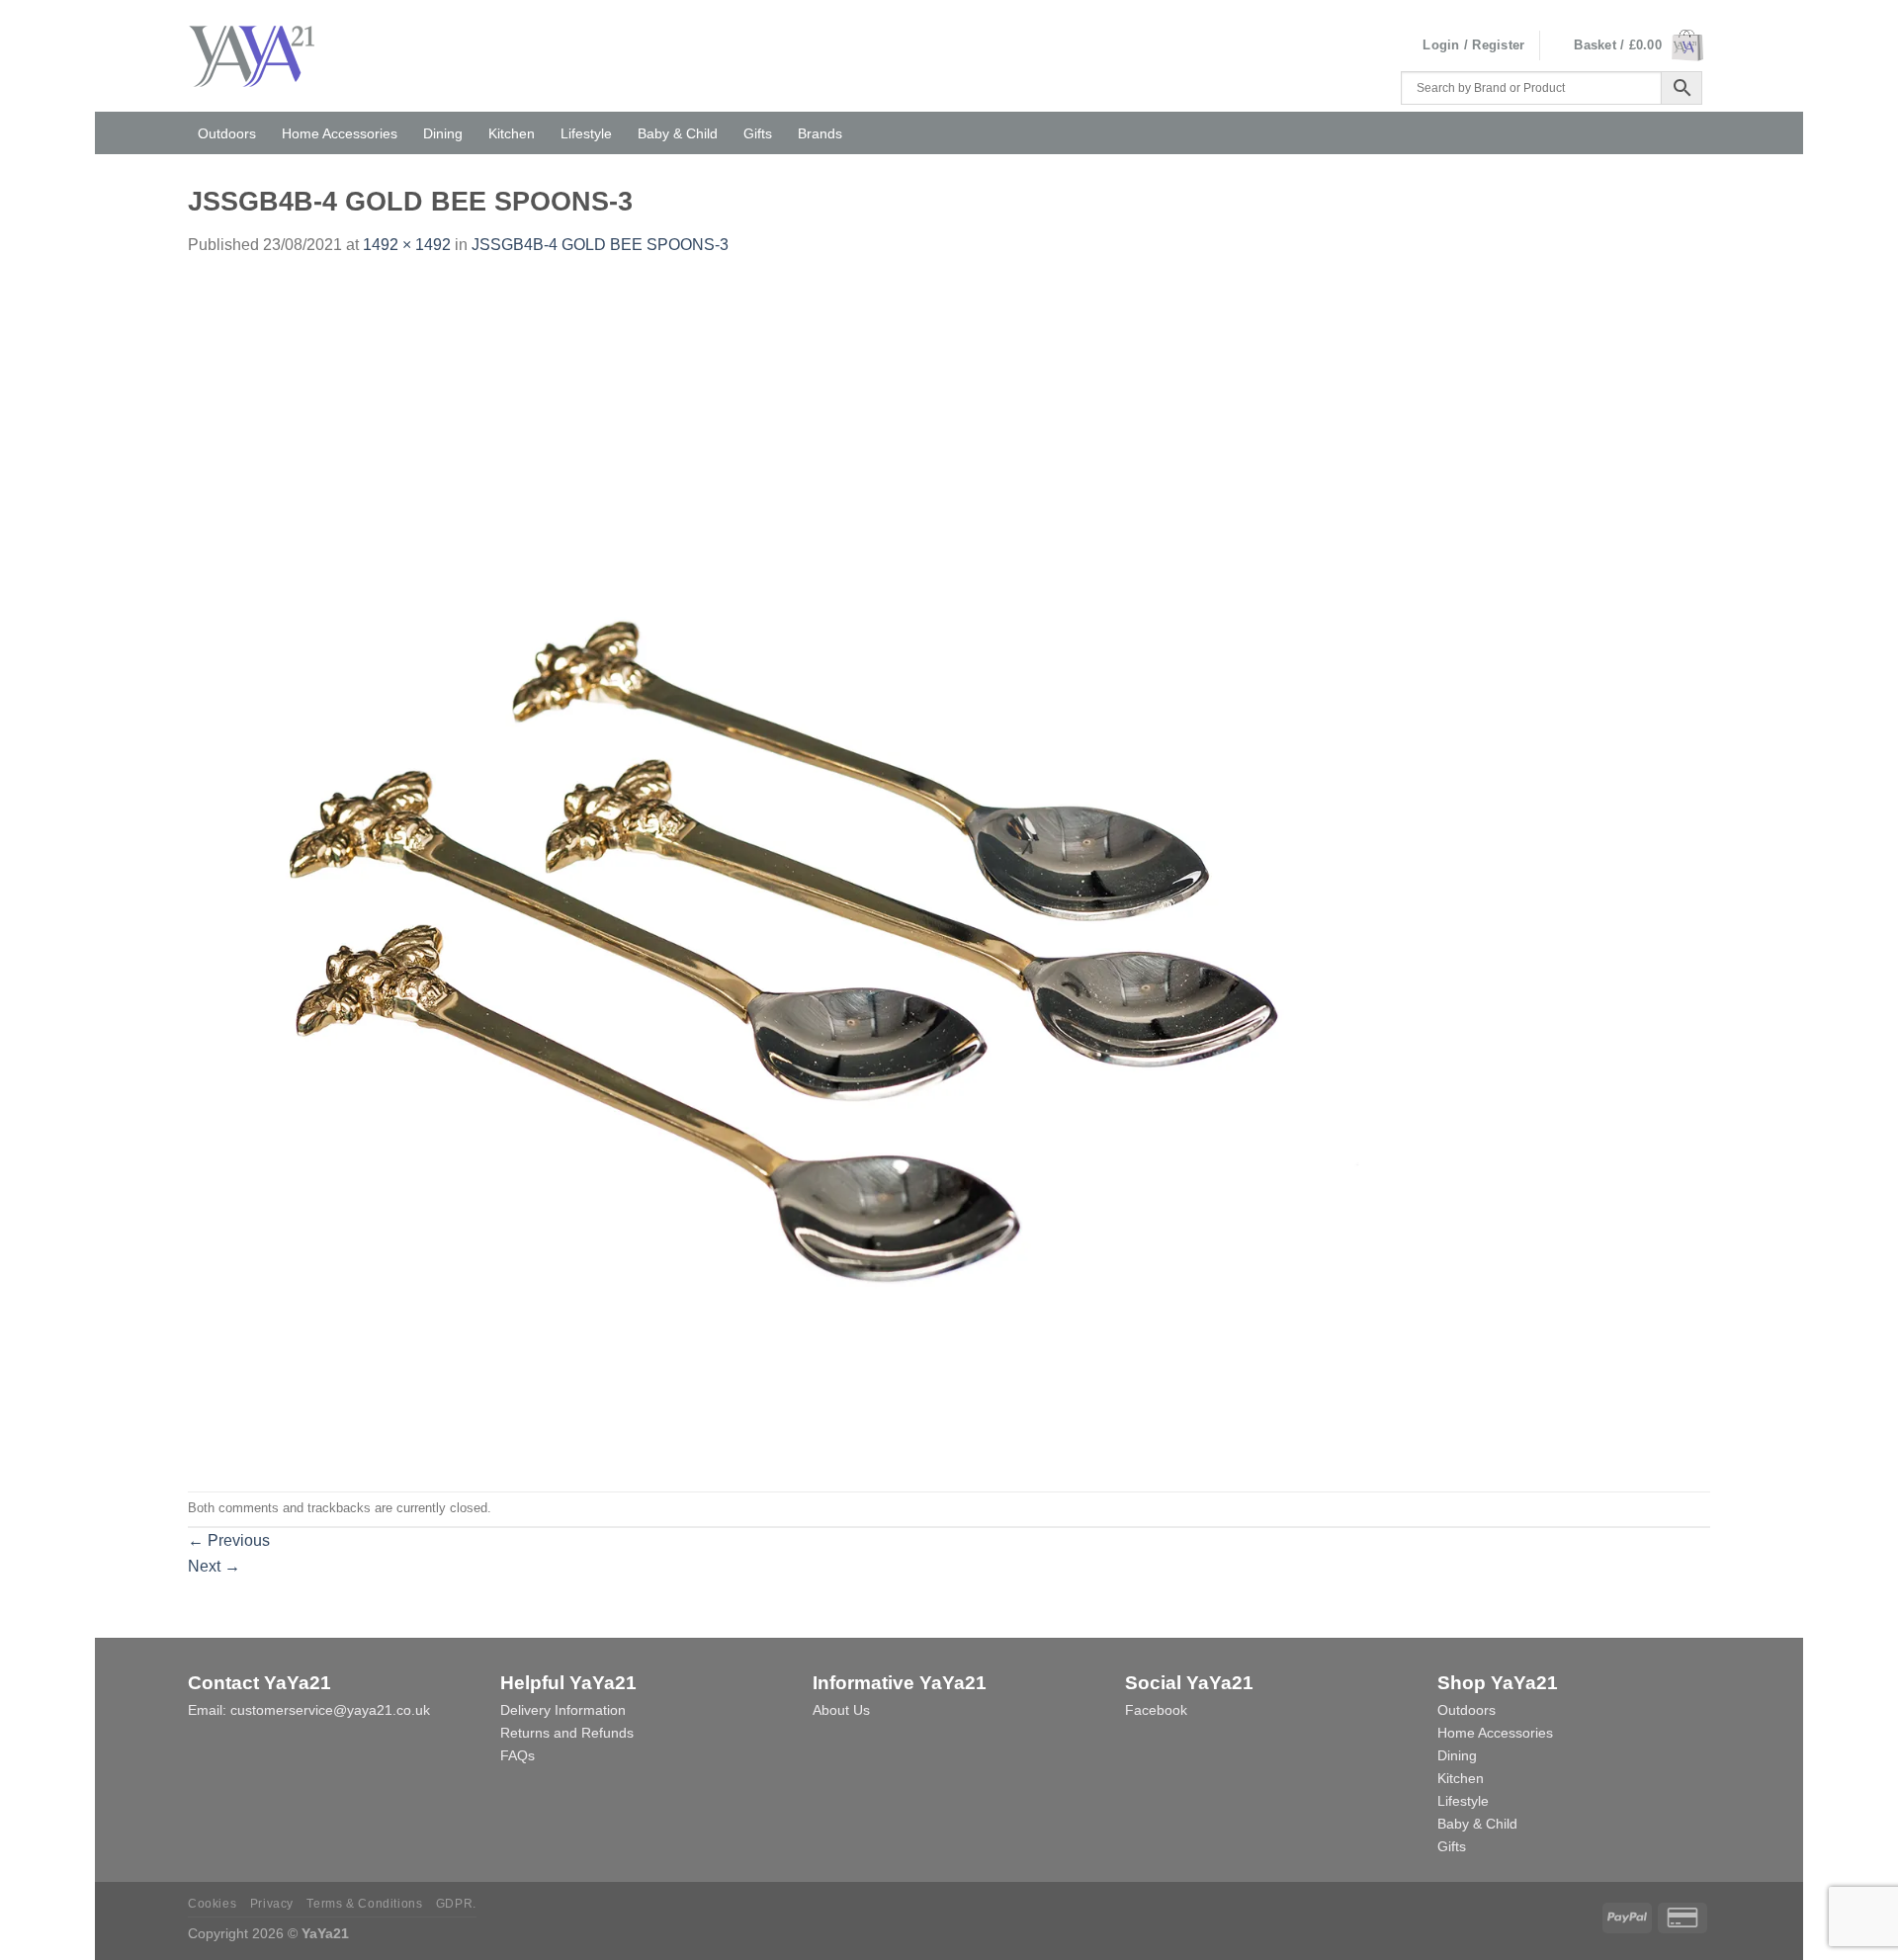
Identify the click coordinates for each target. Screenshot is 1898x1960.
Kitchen (512, 133)
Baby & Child (678, 133)
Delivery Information (563, 1710)
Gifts (758, 133)
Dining (443, 133)
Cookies (212, 1904)
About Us (841, 1710)
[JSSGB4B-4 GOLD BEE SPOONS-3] (781, 873)
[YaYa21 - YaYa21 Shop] (270, 56)
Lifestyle (586, 133)
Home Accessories (340, 133)
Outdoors (227, 133)
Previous (229, 1540)
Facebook (1156, 1710)
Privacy (272, 1904)
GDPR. (456, 1904)
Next (214, 1566)
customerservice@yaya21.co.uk (330, 1710)
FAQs (518, 1755)
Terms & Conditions (364, 1904)
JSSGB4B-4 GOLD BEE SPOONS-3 (600, 245)
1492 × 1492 (407, 245)
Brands (820, 133)
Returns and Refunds (567, 1733)
